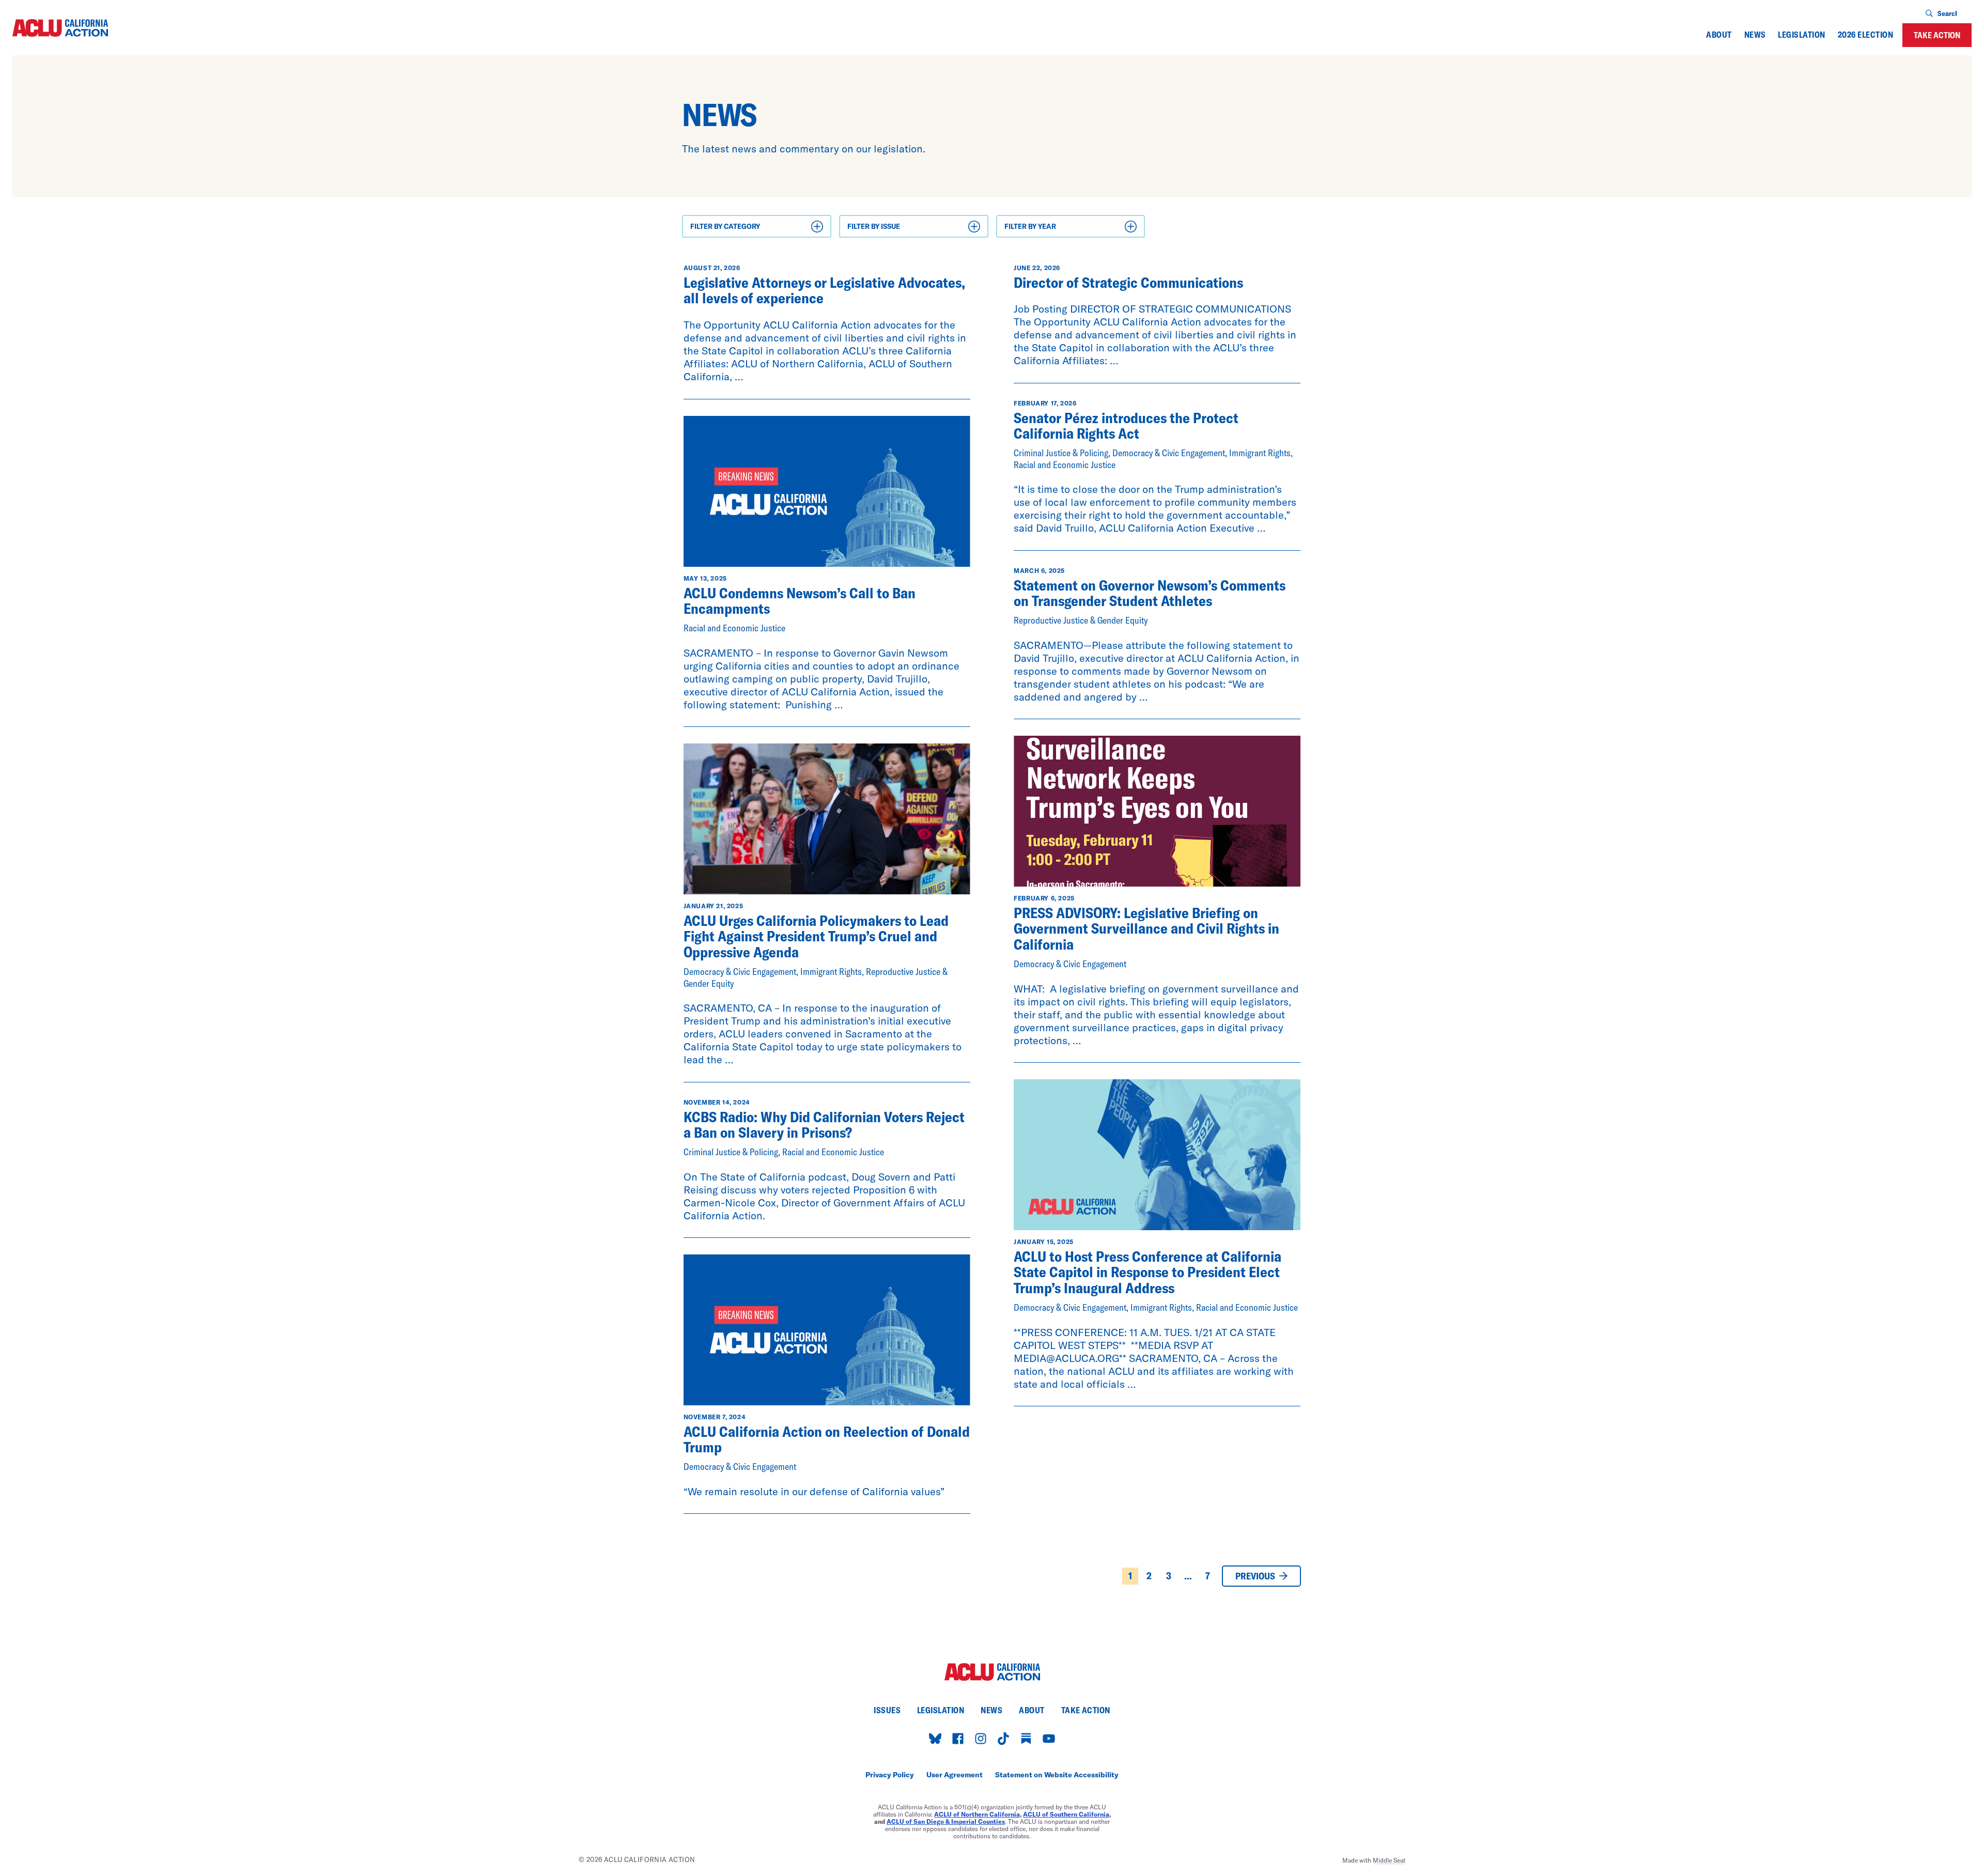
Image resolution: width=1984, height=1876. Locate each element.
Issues (887, 1710)
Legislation (1801, 35)
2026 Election (1865, 35)
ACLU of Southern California (1066, 1814)
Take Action (1937, 35)
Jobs (702, 258)
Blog (702, 244)
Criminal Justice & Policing (894, 244)
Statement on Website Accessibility (1057, 1775)
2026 (1017, 244)
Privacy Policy (890, 1775)
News (1755, 35)
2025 (1017, 258)
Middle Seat (1389, 1860)
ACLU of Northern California (977, 1814)
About (1719, 35)
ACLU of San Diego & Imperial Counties (946, 1821)
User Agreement (955, 1775)
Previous (1255, 1576)
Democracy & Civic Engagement (902, 258)
